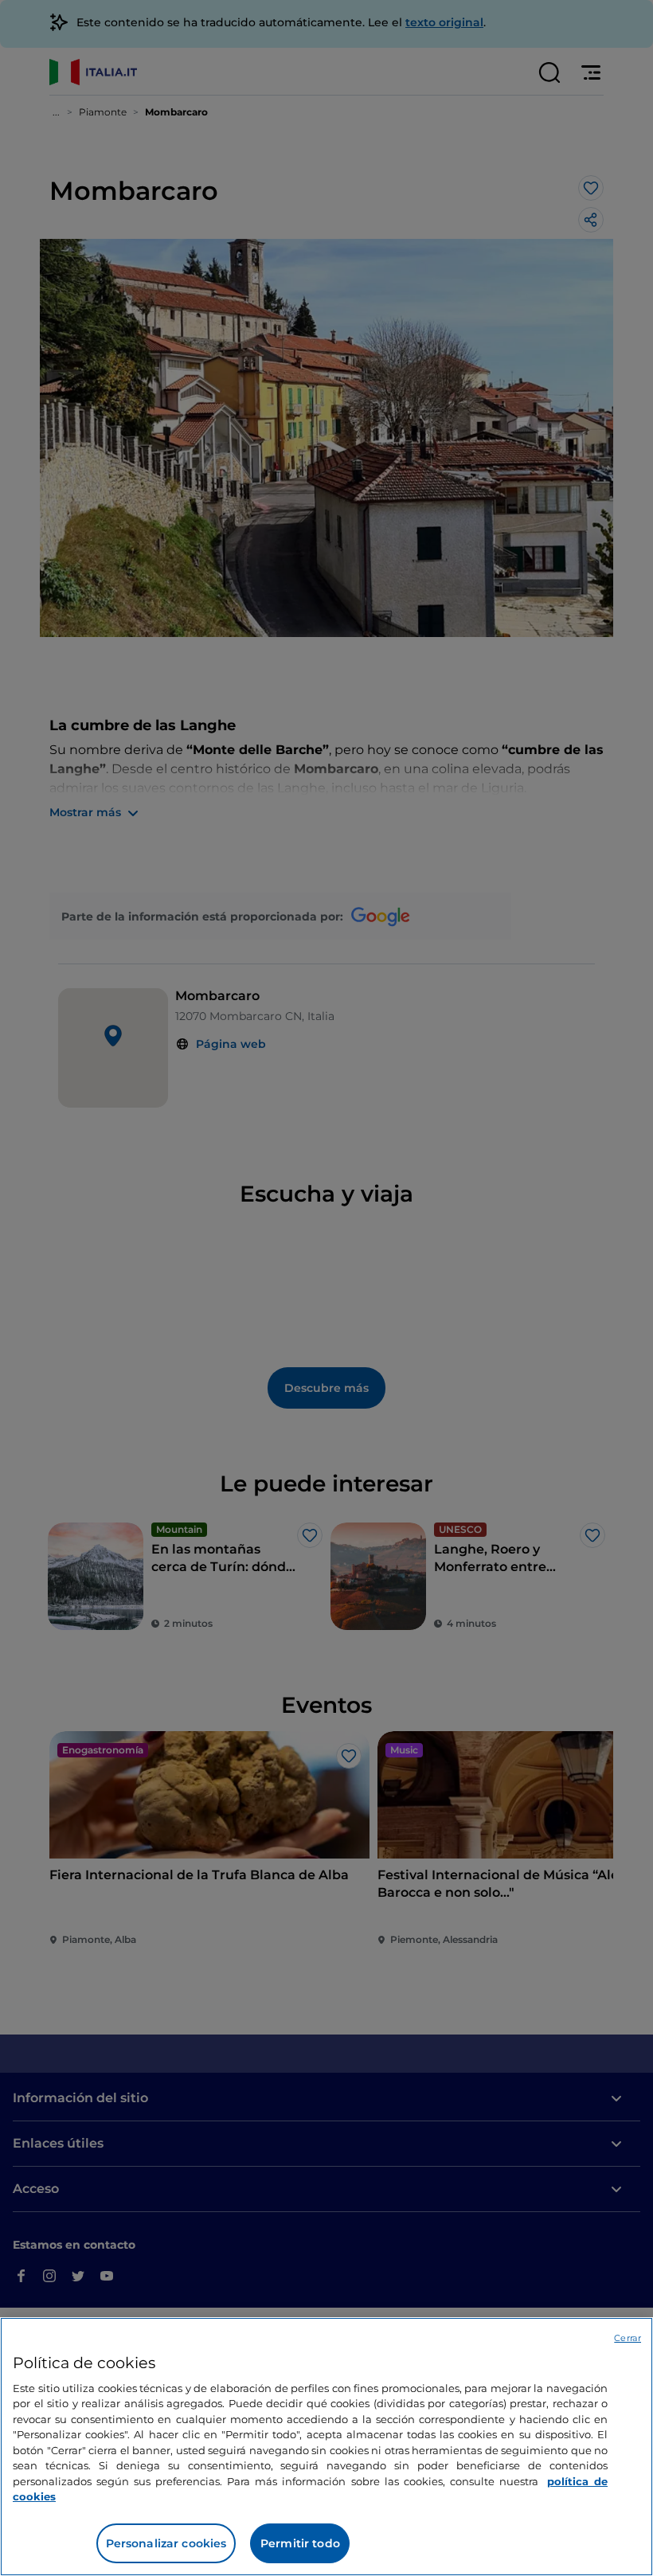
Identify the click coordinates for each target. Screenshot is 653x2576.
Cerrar (628, 2338)
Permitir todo (300, 2543)
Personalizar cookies (166, 2543)
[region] (326, 2447)
